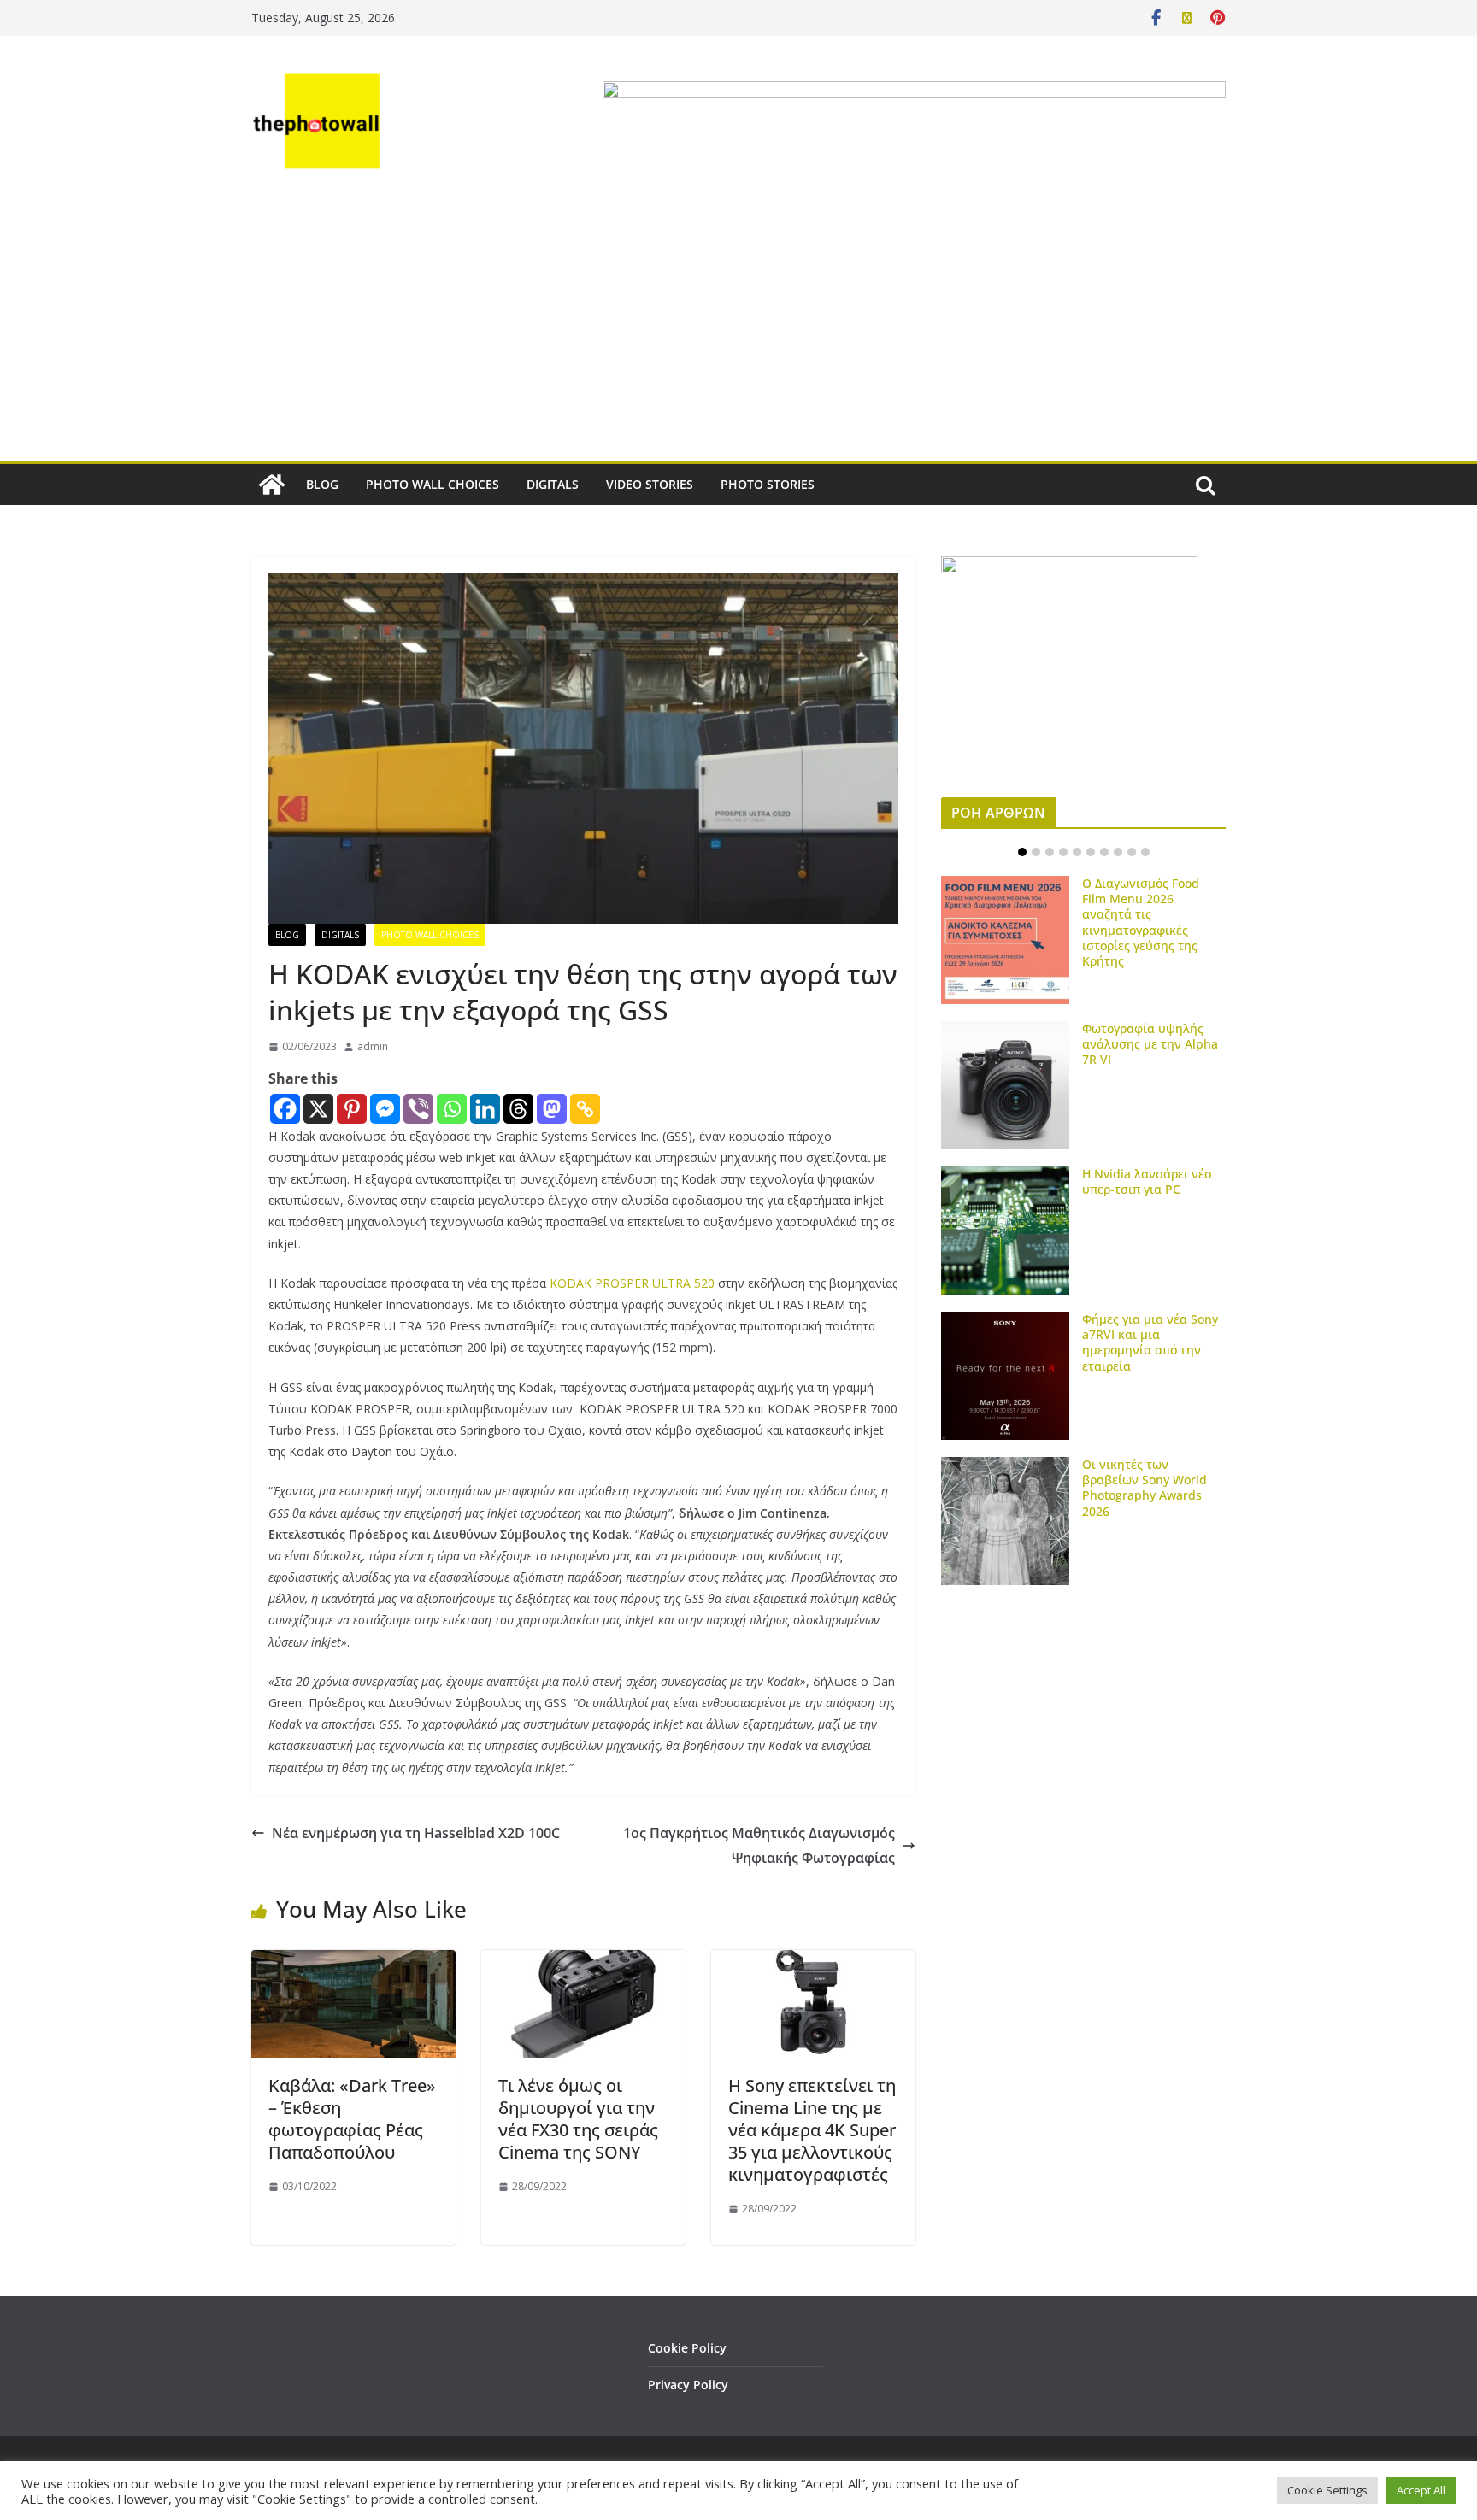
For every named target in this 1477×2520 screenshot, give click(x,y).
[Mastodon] (552, 1109)
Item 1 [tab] (1022, 852)
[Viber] (418, 1109)
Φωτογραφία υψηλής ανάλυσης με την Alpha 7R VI (1150, 1044)
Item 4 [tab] (1063, 852)
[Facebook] (285, 1109)
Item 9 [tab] (1132, 852)
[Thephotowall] (272, 485)
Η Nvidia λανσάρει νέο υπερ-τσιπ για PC (1147, 1181)
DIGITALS (553, 484)
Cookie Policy (687, 2348)
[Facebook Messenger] (385, 1109)
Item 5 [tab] (1077, 852)
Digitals (340, 935)
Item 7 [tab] (1104, 852)
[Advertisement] (738, 332)
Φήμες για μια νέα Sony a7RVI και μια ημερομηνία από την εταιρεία (1150, 1342)
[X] (318, 1109)
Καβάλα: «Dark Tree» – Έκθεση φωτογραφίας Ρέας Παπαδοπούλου (352, 2119)
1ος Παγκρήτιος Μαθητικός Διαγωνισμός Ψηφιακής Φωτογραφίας (759, 1845)
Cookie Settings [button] (1327, 2490)
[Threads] (518, 1109)
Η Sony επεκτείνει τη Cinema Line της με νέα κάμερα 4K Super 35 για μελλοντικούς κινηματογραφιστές (812, 2130)
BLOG (322, 484)
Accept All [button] (1421, 2490)
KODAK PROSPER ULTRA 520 (632, 1283)
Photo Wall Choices (430, 935)
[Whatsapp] (452, 1109)
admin (373, 1046)
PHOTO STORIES (768, 484)
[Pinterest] (352, 1109)
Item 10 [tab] (1145, 852)
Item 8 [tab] (1118, 852)
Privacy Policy (688, 2385)
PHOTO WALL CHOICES (433, 484)
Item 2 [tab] (1036, 852)
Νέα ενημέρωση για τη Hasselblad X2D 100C (416, 1833)
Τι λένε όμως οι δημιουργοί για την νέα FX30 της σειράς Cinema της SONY (578, 2119)
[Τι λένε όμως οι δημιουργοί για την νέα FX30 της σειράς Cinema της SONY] (583, 1962)
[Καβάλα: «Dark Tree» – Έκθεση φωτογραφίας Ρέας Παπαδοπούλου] (353, 1962)
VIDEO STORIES (650, 484)
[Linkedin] (485, 1109)
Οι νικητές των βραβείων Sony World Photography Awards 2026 (1145, 1488)
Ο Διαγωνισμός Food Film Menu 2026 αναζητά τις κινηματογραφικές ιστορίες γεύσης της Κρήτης (1141, 922)
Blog (287, 935)
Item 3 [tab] (1050, 852)
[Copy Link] (585, 1109)
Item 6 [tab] (1091, 852)
